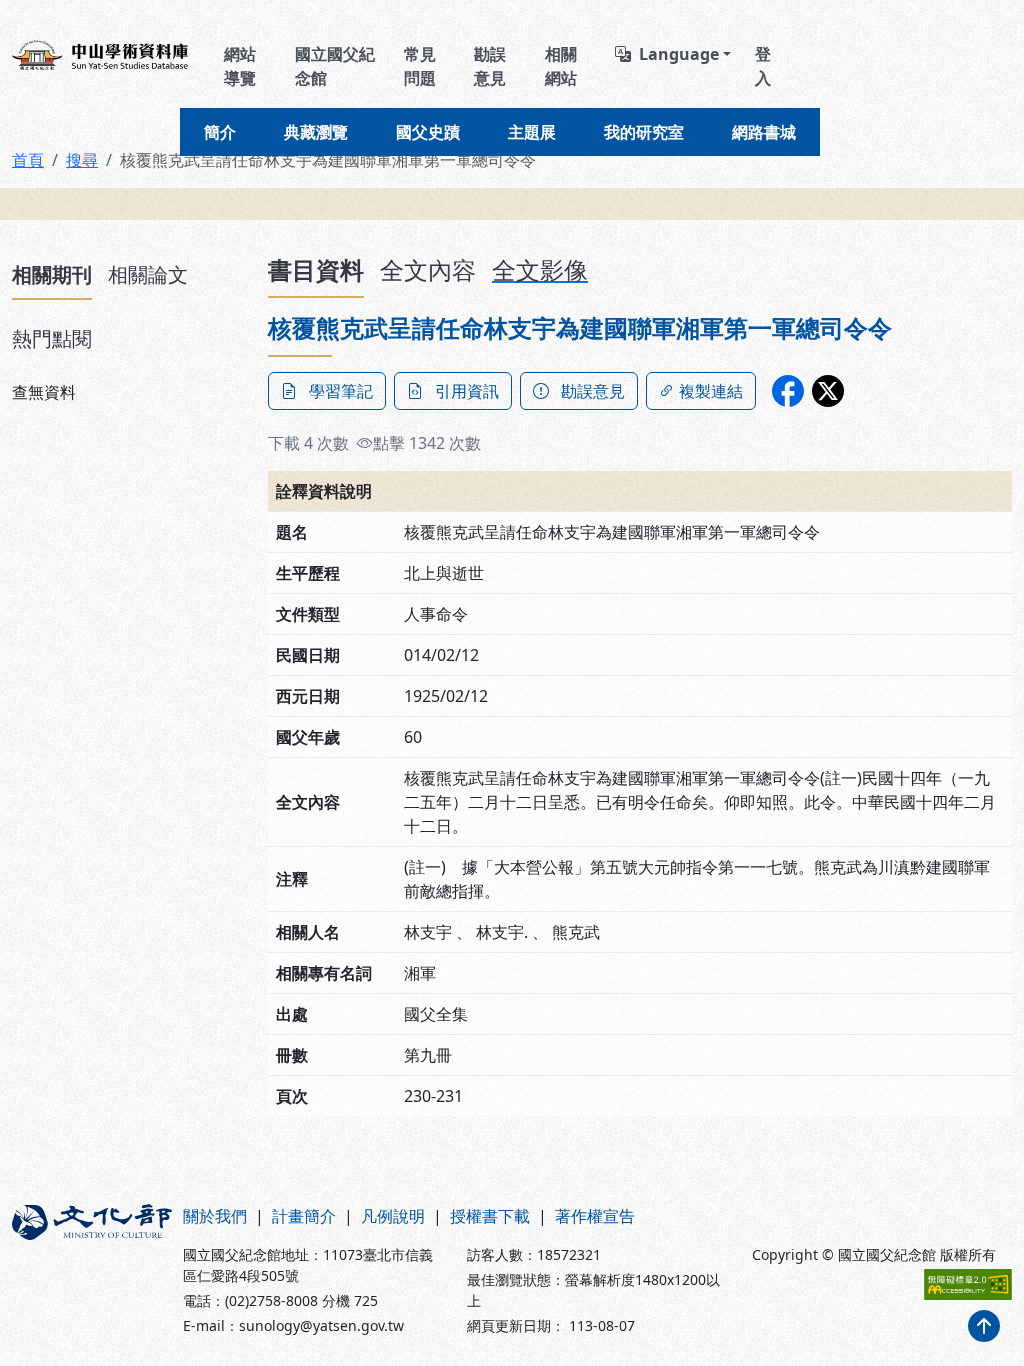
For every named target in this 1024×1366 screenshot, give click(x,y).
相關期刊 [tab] (52, 274)
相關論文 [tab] (148, 274)
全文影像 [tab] (540, 269)
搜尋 (82, 160)
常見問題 (420, 66)
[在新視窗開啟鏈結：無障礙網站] (968, 1284)
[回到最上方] (984, 1326)
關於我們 (215, 1216)
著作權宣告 (595, 1216)
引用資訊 (467, 391)
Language (679, 54)
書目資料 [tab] (316, 269)
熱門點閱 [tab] (52, 338)
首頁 (28, 160)
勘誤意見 (490, 66)
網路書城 (764, 132)
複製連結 (711, 391)
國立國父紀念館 (335, 66)
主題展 (532, 132)
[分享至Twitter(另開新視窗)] (828, 391)
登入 (763, 66)
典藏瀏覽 (316, 132)
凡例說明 (393, 1216)
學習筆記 (341, 391)
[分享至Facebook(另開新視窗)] (788, 391)
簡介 (220, 132)
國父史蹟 (428, 132)
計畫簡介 (304, 1216)
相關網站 (561, 66)
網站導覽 (240, 66)
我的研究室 (644, 132)
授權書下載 (490, 1216)
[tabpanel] (128, 392)
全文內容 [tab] (428, 269)
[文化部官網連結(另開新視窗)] (85, 1270)
